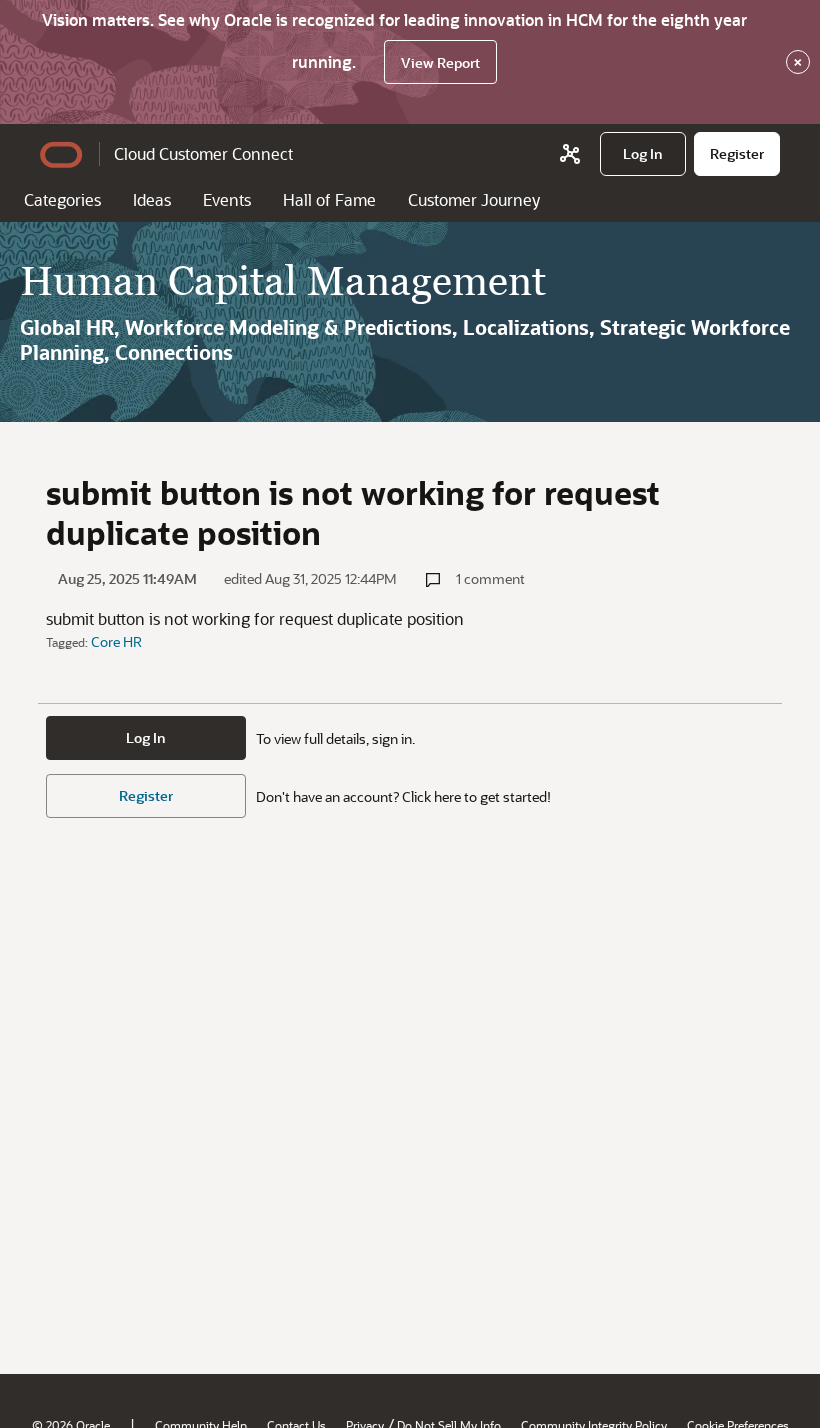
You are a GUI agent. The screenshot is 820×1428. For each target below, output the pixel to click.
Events (227, 199)
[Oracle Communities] (570, 154)
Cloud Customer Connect (203, 153)
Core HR (116, 641)
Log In (146, 737)
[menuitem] (643, 154)
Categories (62, 199)
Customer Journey (474, 199)
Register (146, 795)
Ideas (152, 199)
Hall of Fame (329, 199)
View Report (440, 62)
